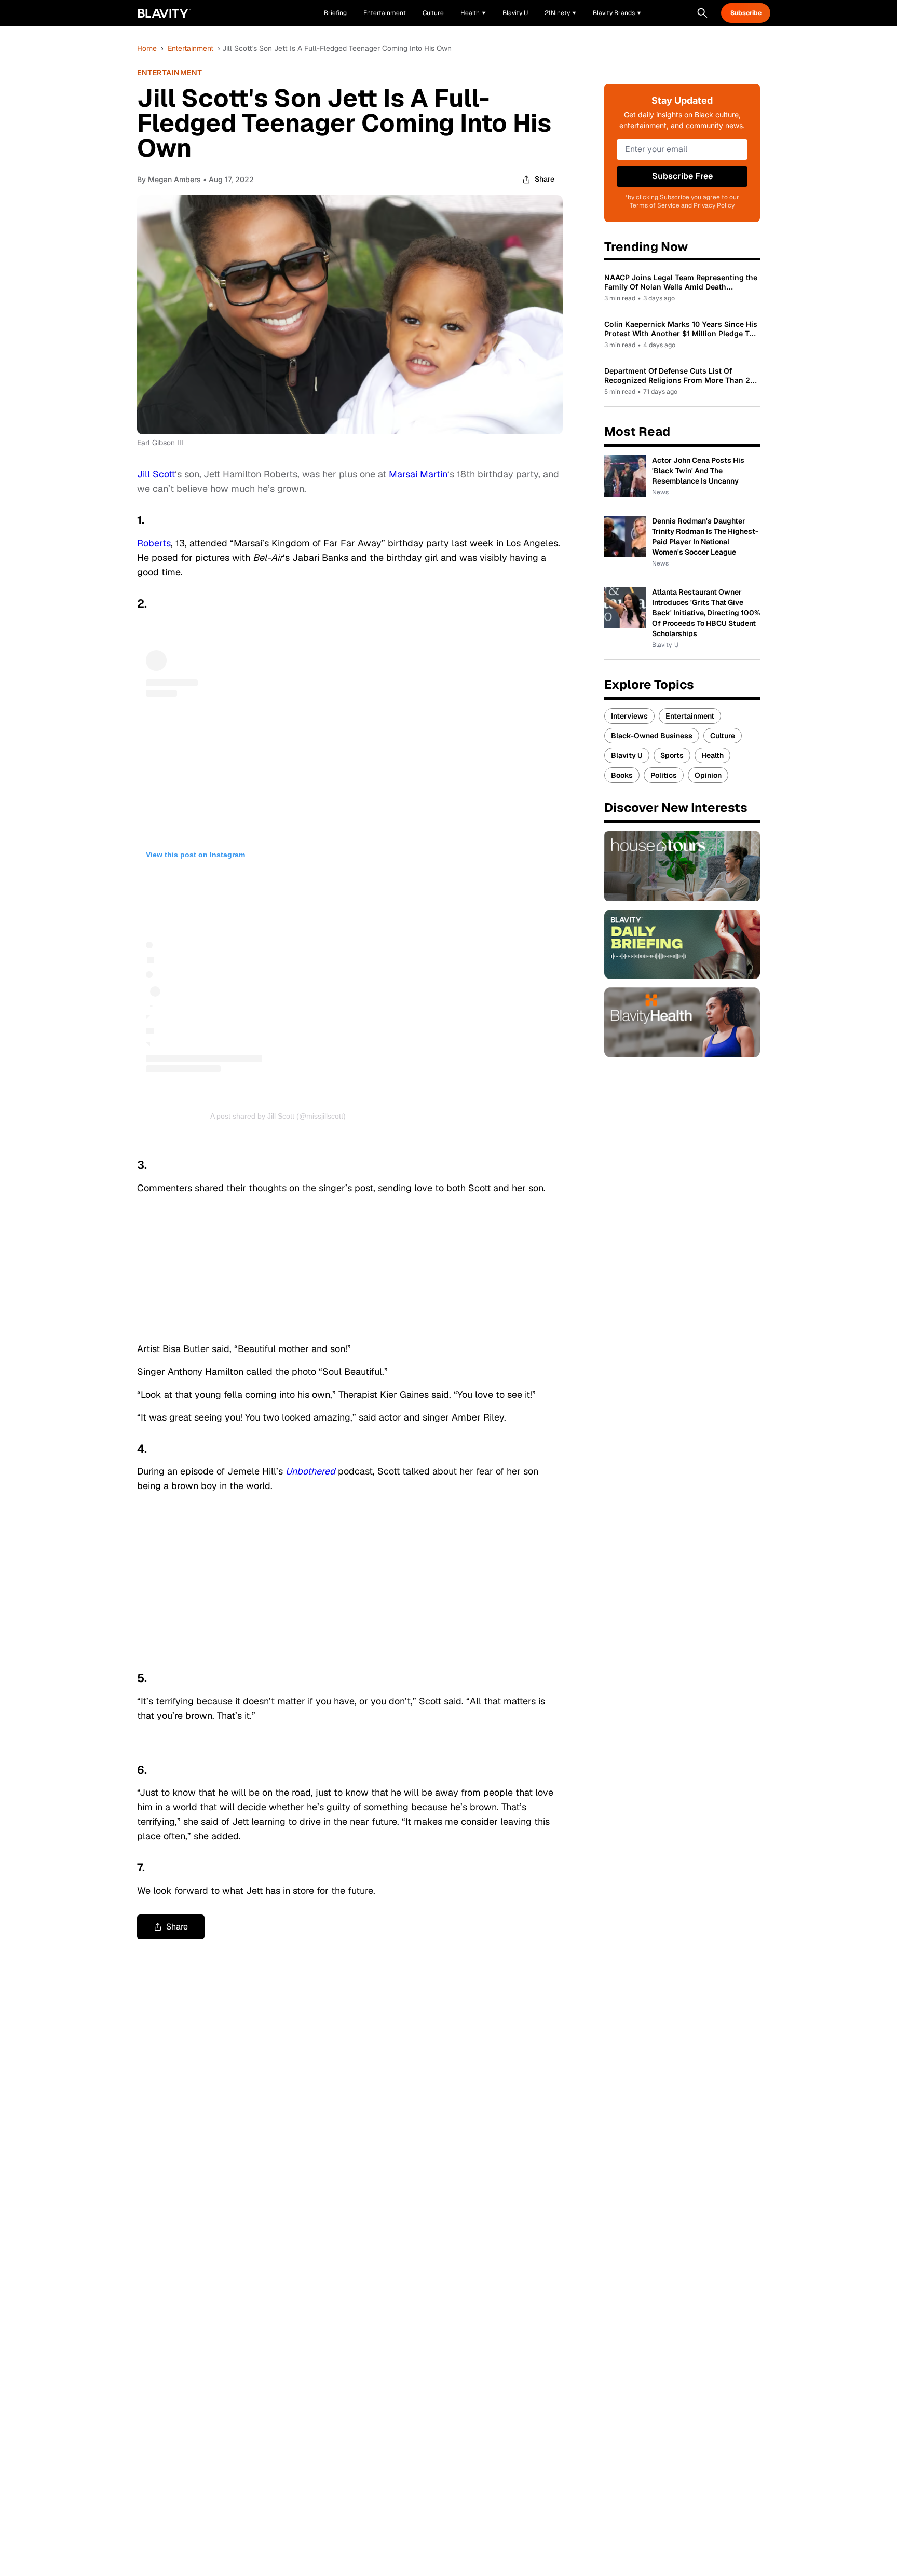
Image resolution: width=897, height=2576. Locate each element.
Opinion (708, 775)
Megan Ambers (174, 179)
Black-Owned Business (652, 736)
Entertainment (191, 48)
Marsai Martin (418, 474)
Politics (664, 775)
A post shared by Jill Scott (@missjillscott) (278, 1116)
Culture (723, 736)
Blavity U (627, 755)
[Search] (702, 13)
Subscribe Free (682, 176)
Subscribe (746, 13)
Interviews (629, 716)
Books (622, 775)
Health (712, 755)
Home (147, 48)
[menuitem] (473, 13)
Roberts (154, 543)
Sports (672, 755)
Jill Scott (156, 474)
